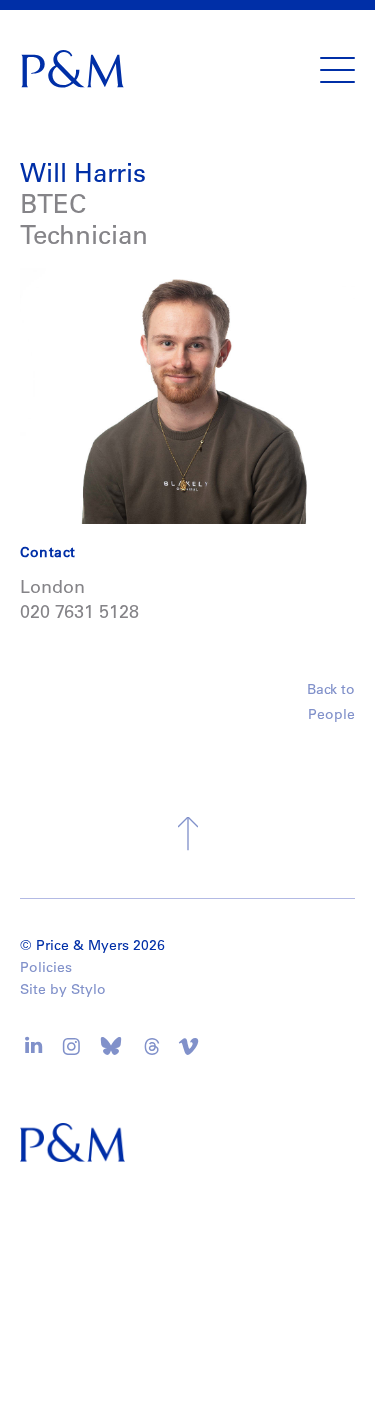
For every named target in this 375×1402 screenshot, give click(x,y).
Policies (46, 967)
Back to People (331, 701)
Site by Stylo (63, 989)
